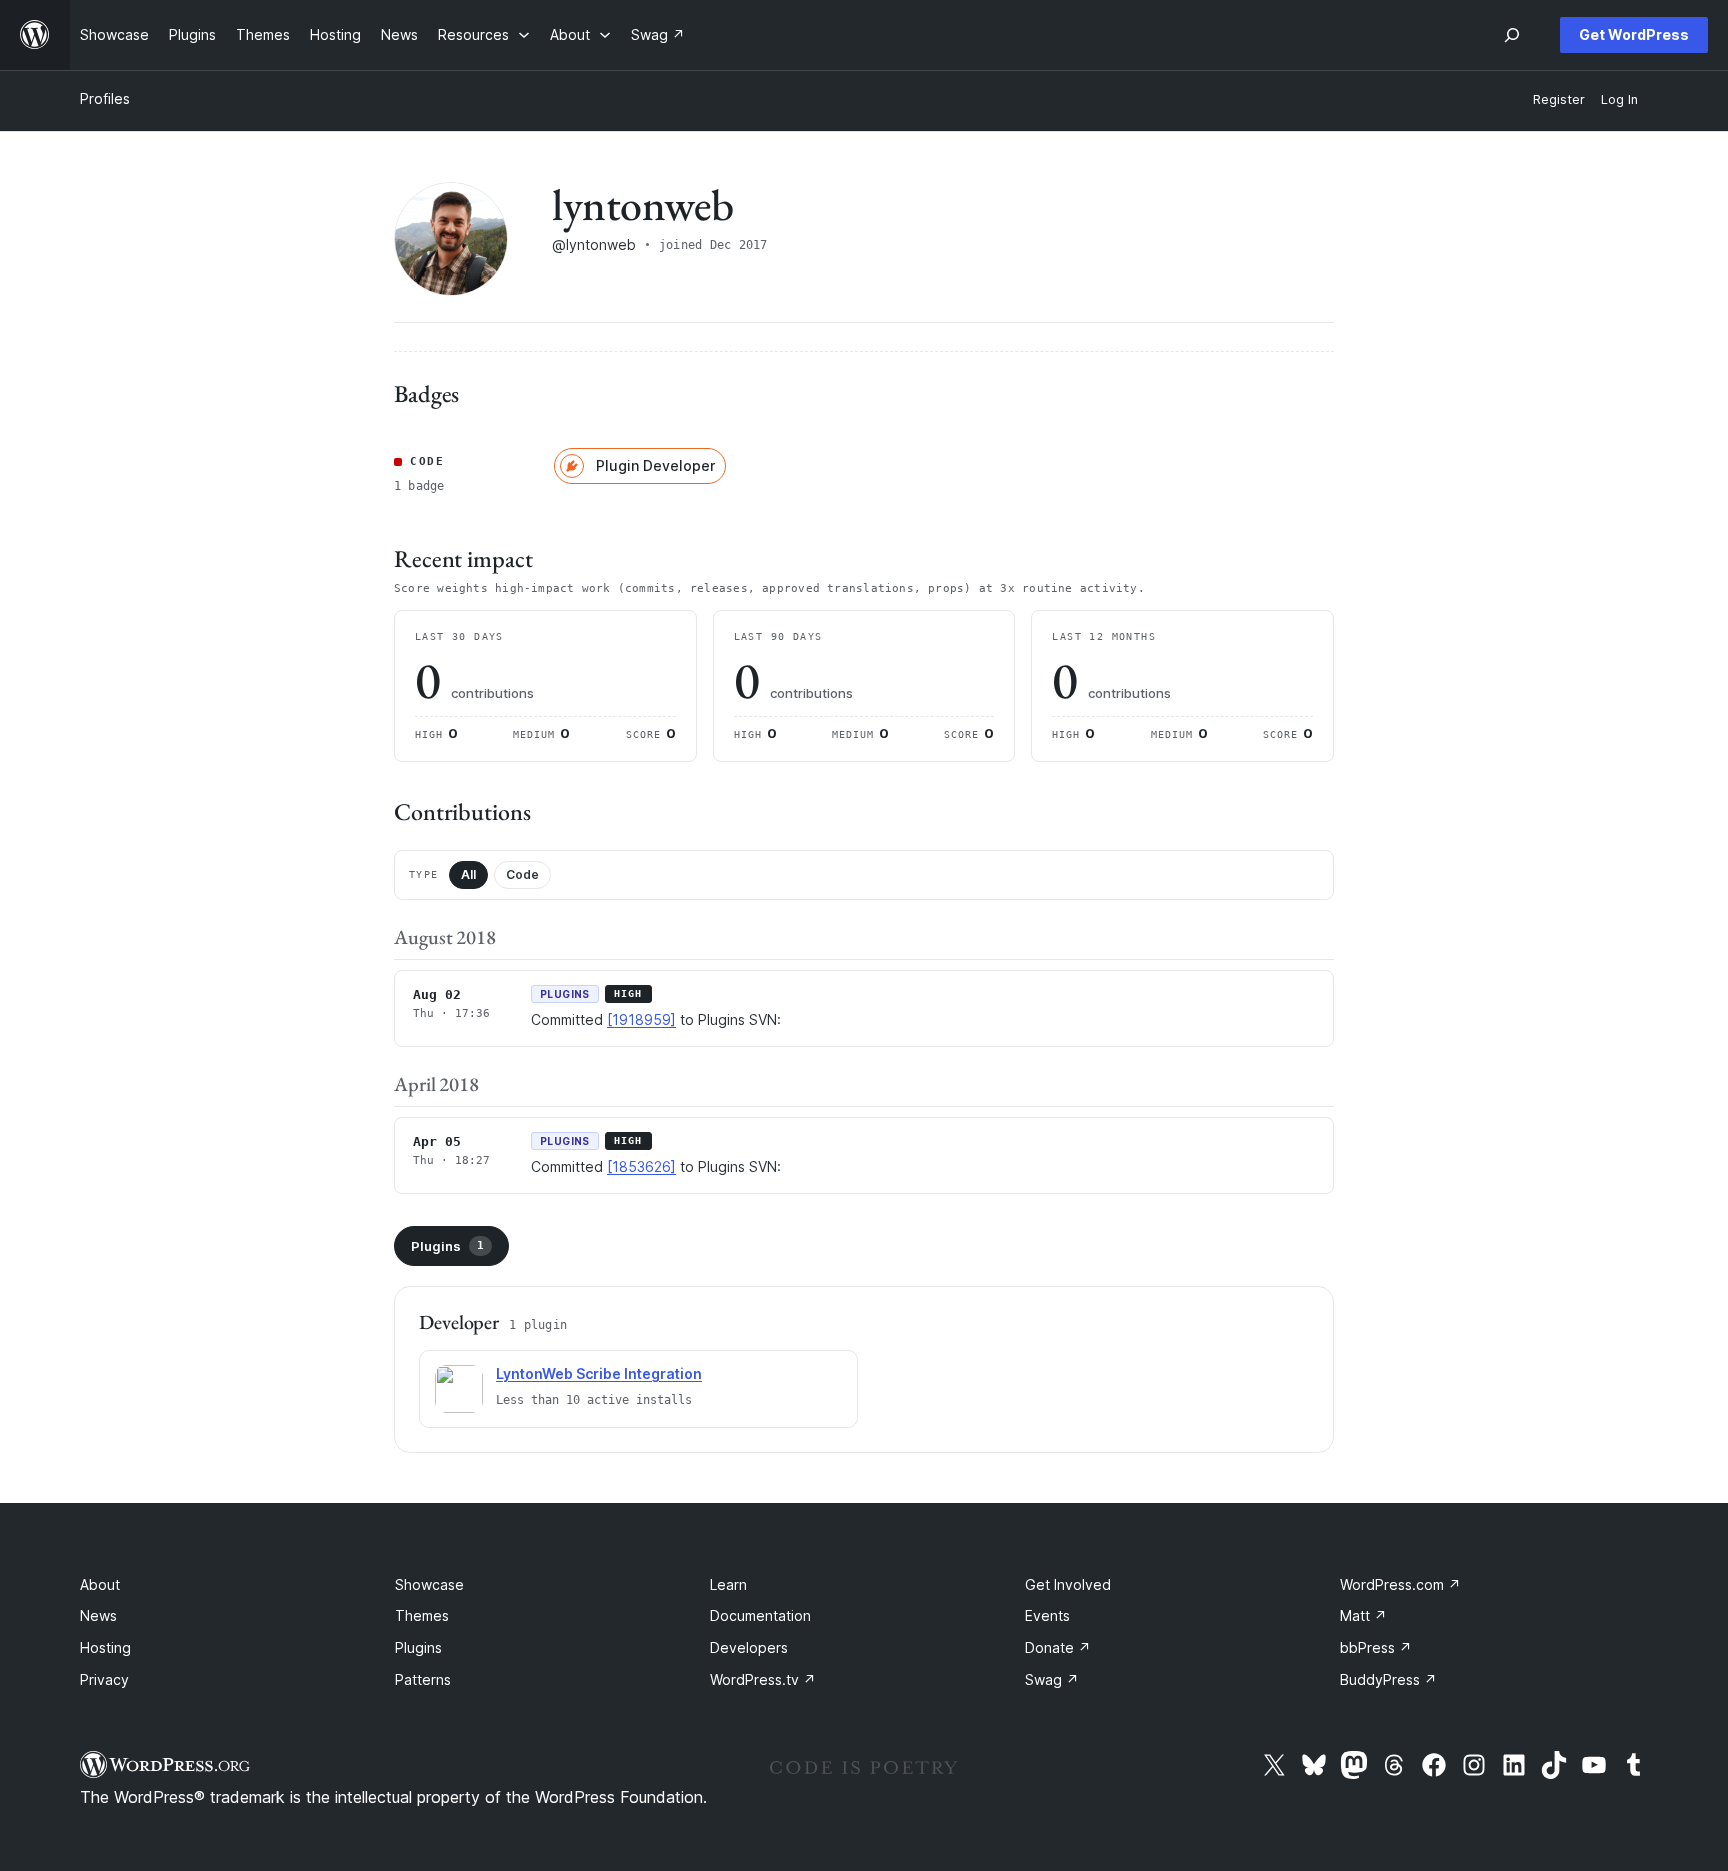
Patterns (423, 1679)
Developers (749, 1647)
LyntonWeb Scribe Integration (599, 1373)
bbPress (1376, 1647)
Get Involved (1068, 1584)
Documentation (760, 1615)
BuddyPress (1388, 1679)
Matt (1363, 1615)
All (468, 874)
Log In (1619, 99)
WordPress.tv (763, 1679)
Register (1559, 99)
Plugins (447, 1246)
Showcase (429, 1584)
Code (522, 874)
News (98, 1615)
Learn (728, 1584)
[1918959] (641, 1019)
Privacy (104, 1679)
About (100, 1584)
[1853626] (641, 1166)
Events (1047, 1615)
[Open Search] (1512, 35)
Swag (1052, 1679)
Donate (1058, 1647)
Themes (422, 1615)
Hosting (105, 1647)
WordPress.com (1400, 1584)
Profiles (105, 98)
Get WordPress (1634, 34)
